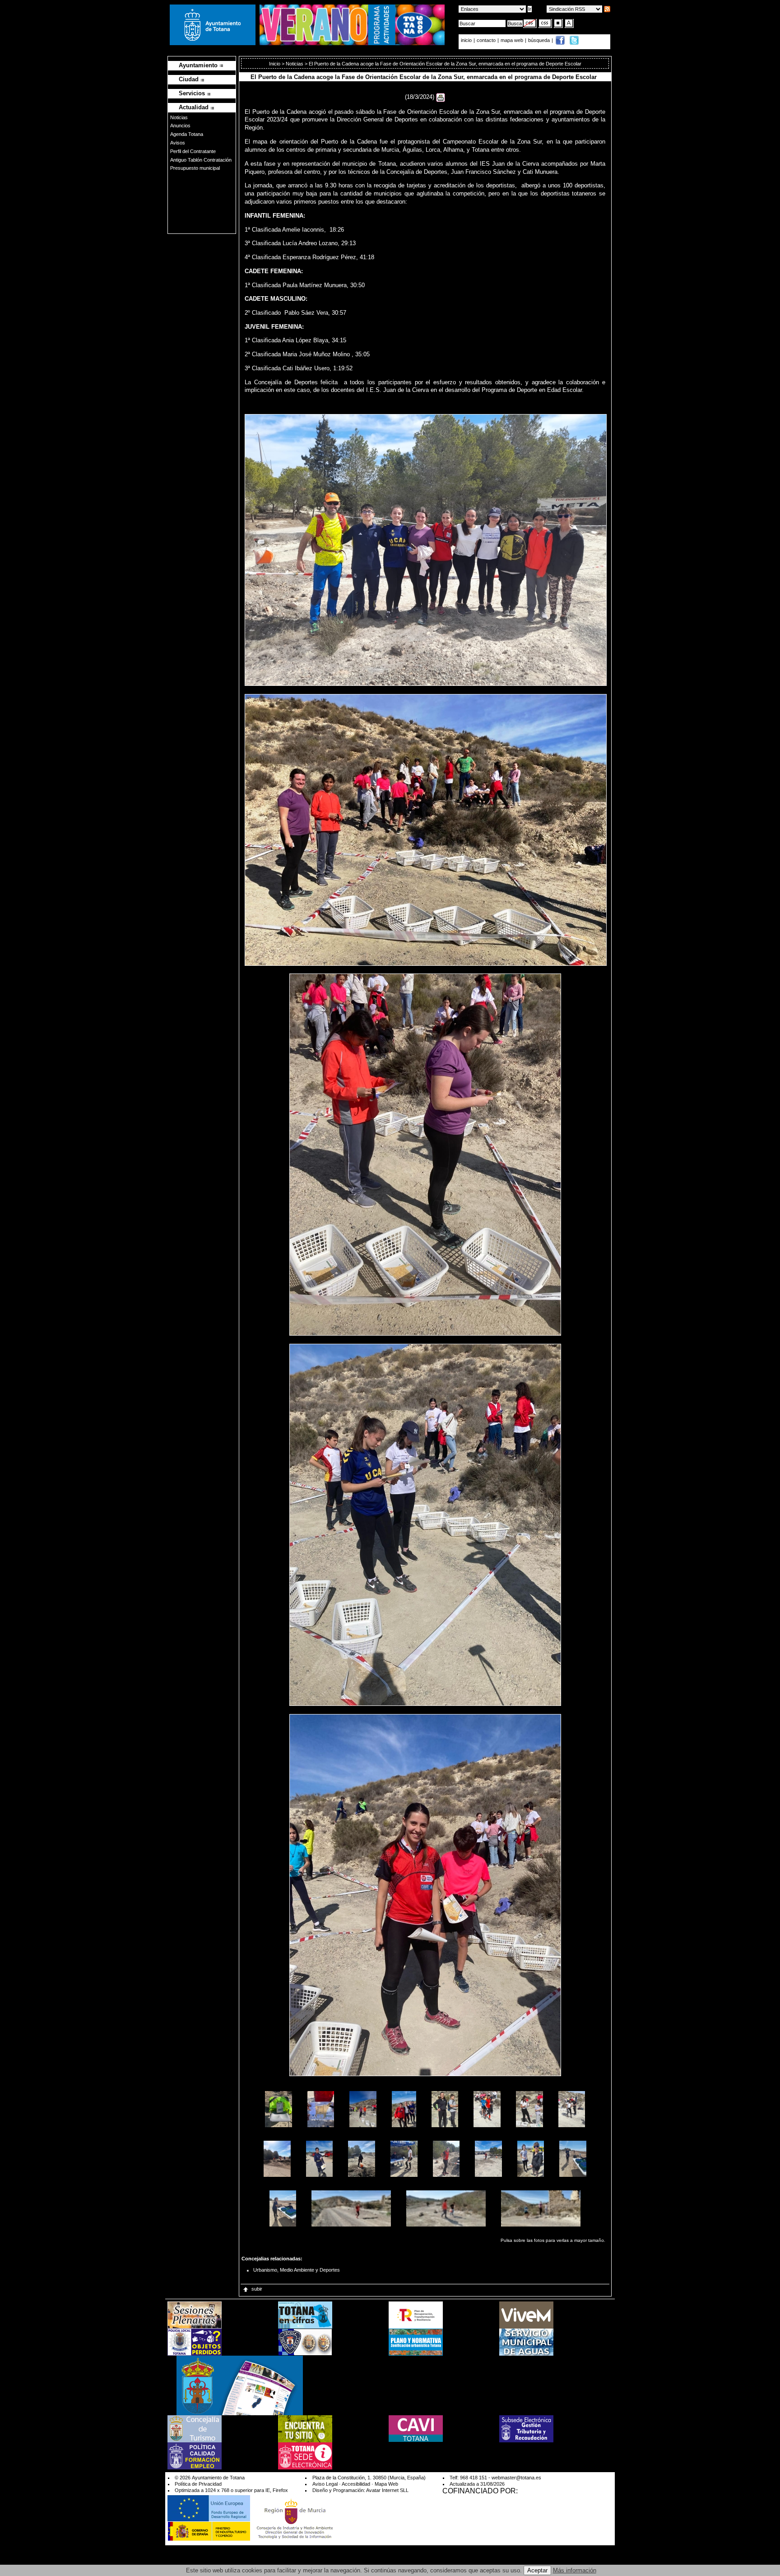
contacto (486, 40)
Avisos (178, 143)
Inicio (275, 64)
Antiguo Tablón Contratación (201, 160)
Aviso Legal (325, 2484)
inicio (467, 40)
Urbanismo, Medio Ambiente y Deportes (297, 2270)
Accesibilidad (356, 2484)
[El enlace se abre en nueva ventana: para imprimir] (441, 97)
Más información (575, 2570)
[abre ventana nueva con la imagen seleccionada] (279, 2108)
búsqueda (540, 40)
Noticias (179, 117)
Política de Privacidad (198, 2484)
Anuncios (180, 126)
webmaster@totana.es (516, 2478)
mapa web (513, 40)
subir (257, 2289)
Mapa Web (386, 2484)
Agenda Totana (187, 134)
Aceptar (537, 2570)
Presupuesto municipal (195, 168)
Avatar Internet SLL (387, 2490)
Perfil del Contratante (193, 151)
